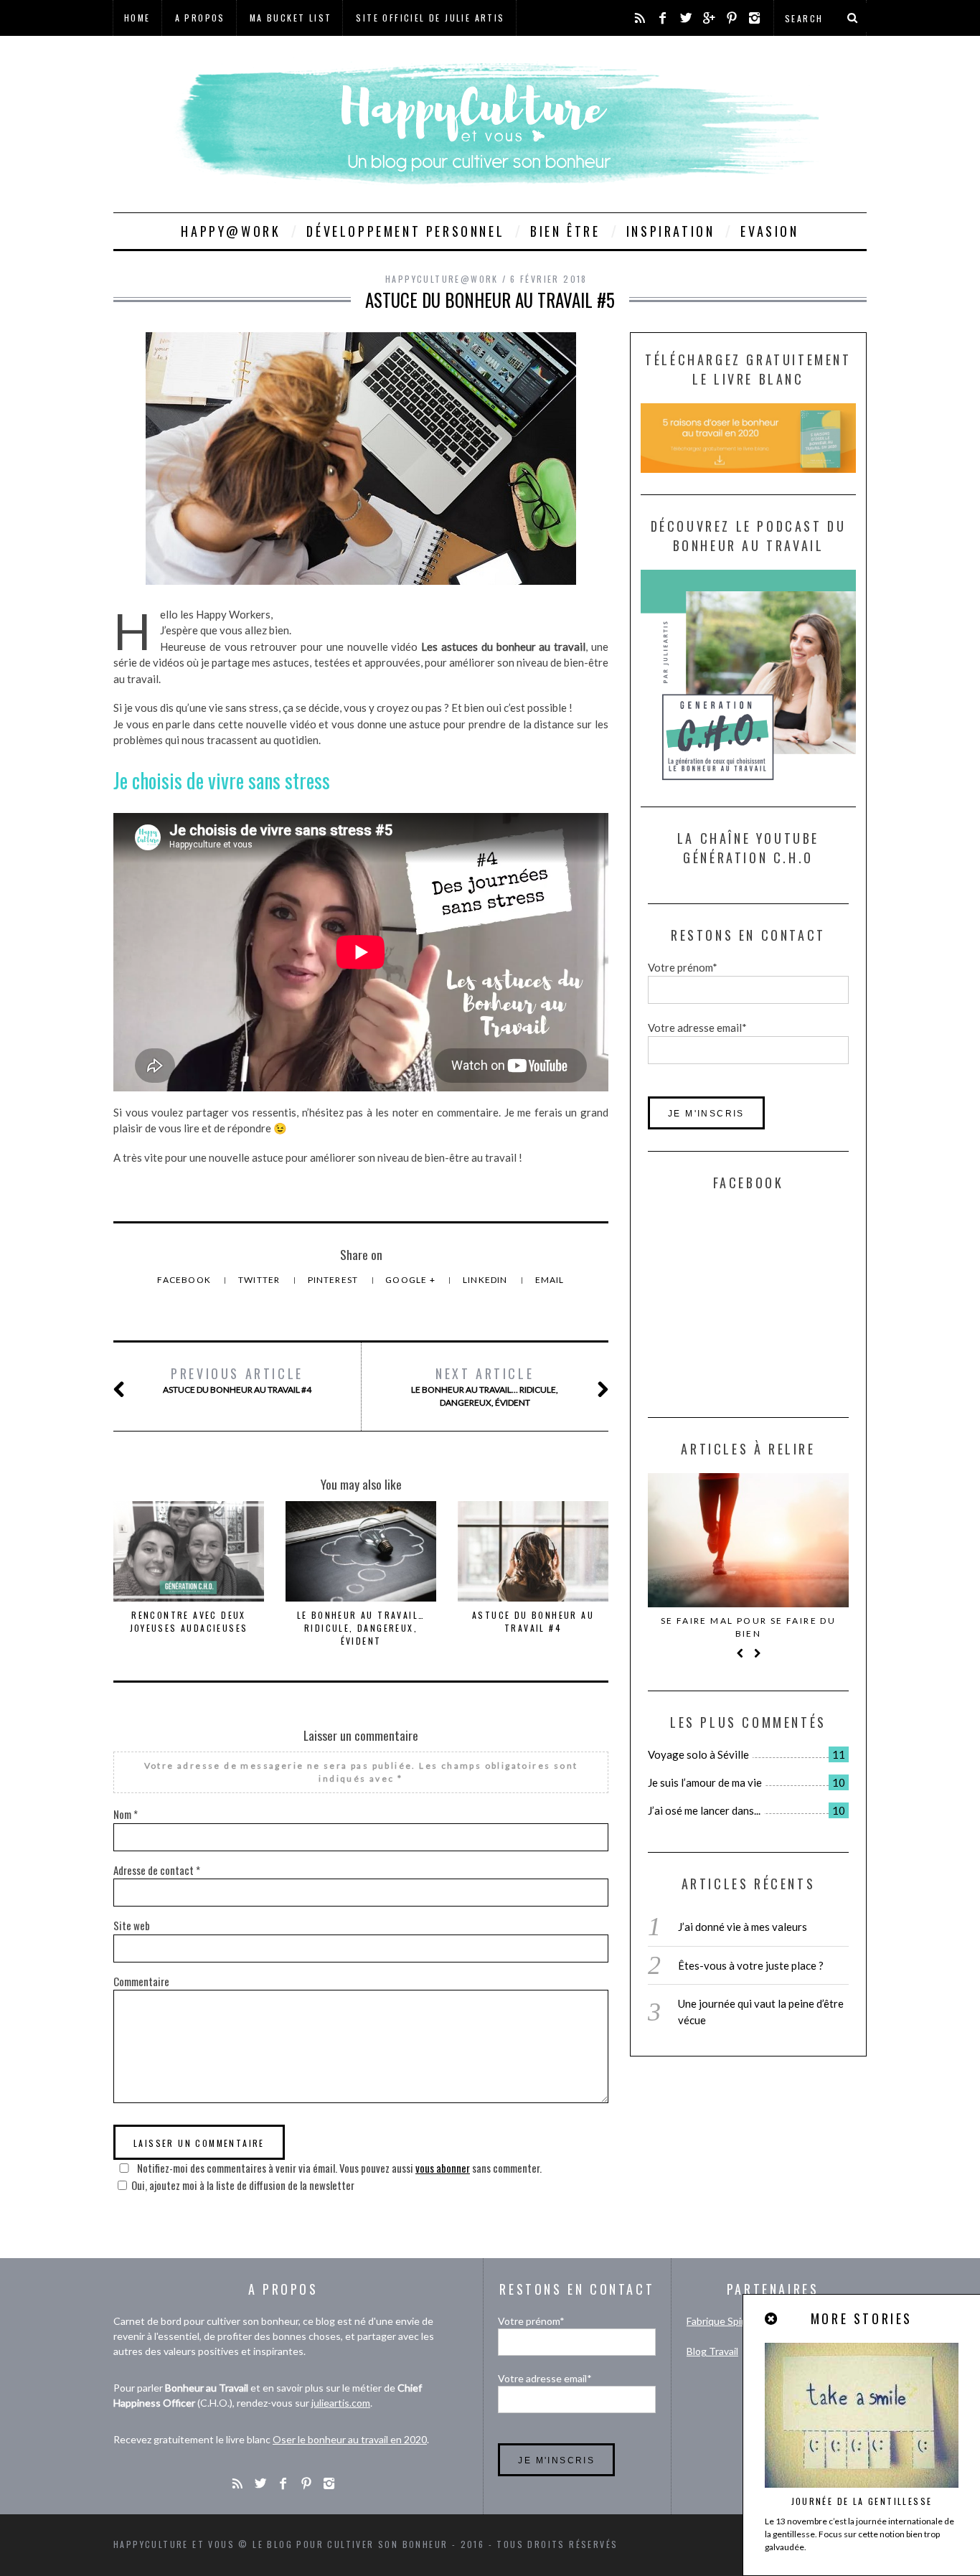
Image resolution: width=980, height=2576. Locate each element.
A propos (200, 18)
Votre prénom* (683, 967)
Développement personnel (405, 231)
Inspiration (671, 231)
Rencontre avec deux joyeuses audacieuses (189, 1621)
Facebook (185, 1280)
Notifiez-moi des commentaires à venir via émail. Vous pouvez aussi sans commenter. (338, 2168)
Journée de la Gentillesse (862, 2501)
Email (550, 1280)
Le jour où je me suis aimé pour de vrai (748, 1627)
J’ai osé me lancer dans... (704, 1810)
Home (137, 18)
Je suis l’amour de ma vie (705, 1782)
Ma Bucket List (291, 18)
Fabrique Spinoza (724, 2321)
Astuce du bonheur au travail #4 (237, 1379)
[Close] (772, 2319)
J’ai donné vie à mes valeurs (743, 1927)
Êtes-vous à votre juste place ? (751, 1965)
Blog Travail (712, 2351)
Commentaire (141, 1981)
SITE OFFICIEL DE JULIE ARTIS (430, 18)
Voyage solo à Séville (698, 1754)
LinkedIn (486, 1280)
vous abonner (443, 2168)
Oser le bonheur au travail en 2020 (350, 2439)
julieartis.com (341, 2403)
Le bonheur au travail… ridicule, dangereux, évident (485, 1386)
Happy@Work (231, 231)
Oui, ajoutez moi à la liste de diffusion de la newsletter (243, 2185)
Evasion (769, 231)
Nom (126, 1814)
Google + (411, 1280)
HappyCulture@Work (442, 279)
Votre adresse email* (697, 1028)
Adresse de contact (157, 1870)
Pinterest (334, 1280)
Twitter (260, 1280)
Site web (132, 1925)
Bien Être (565, 231)
